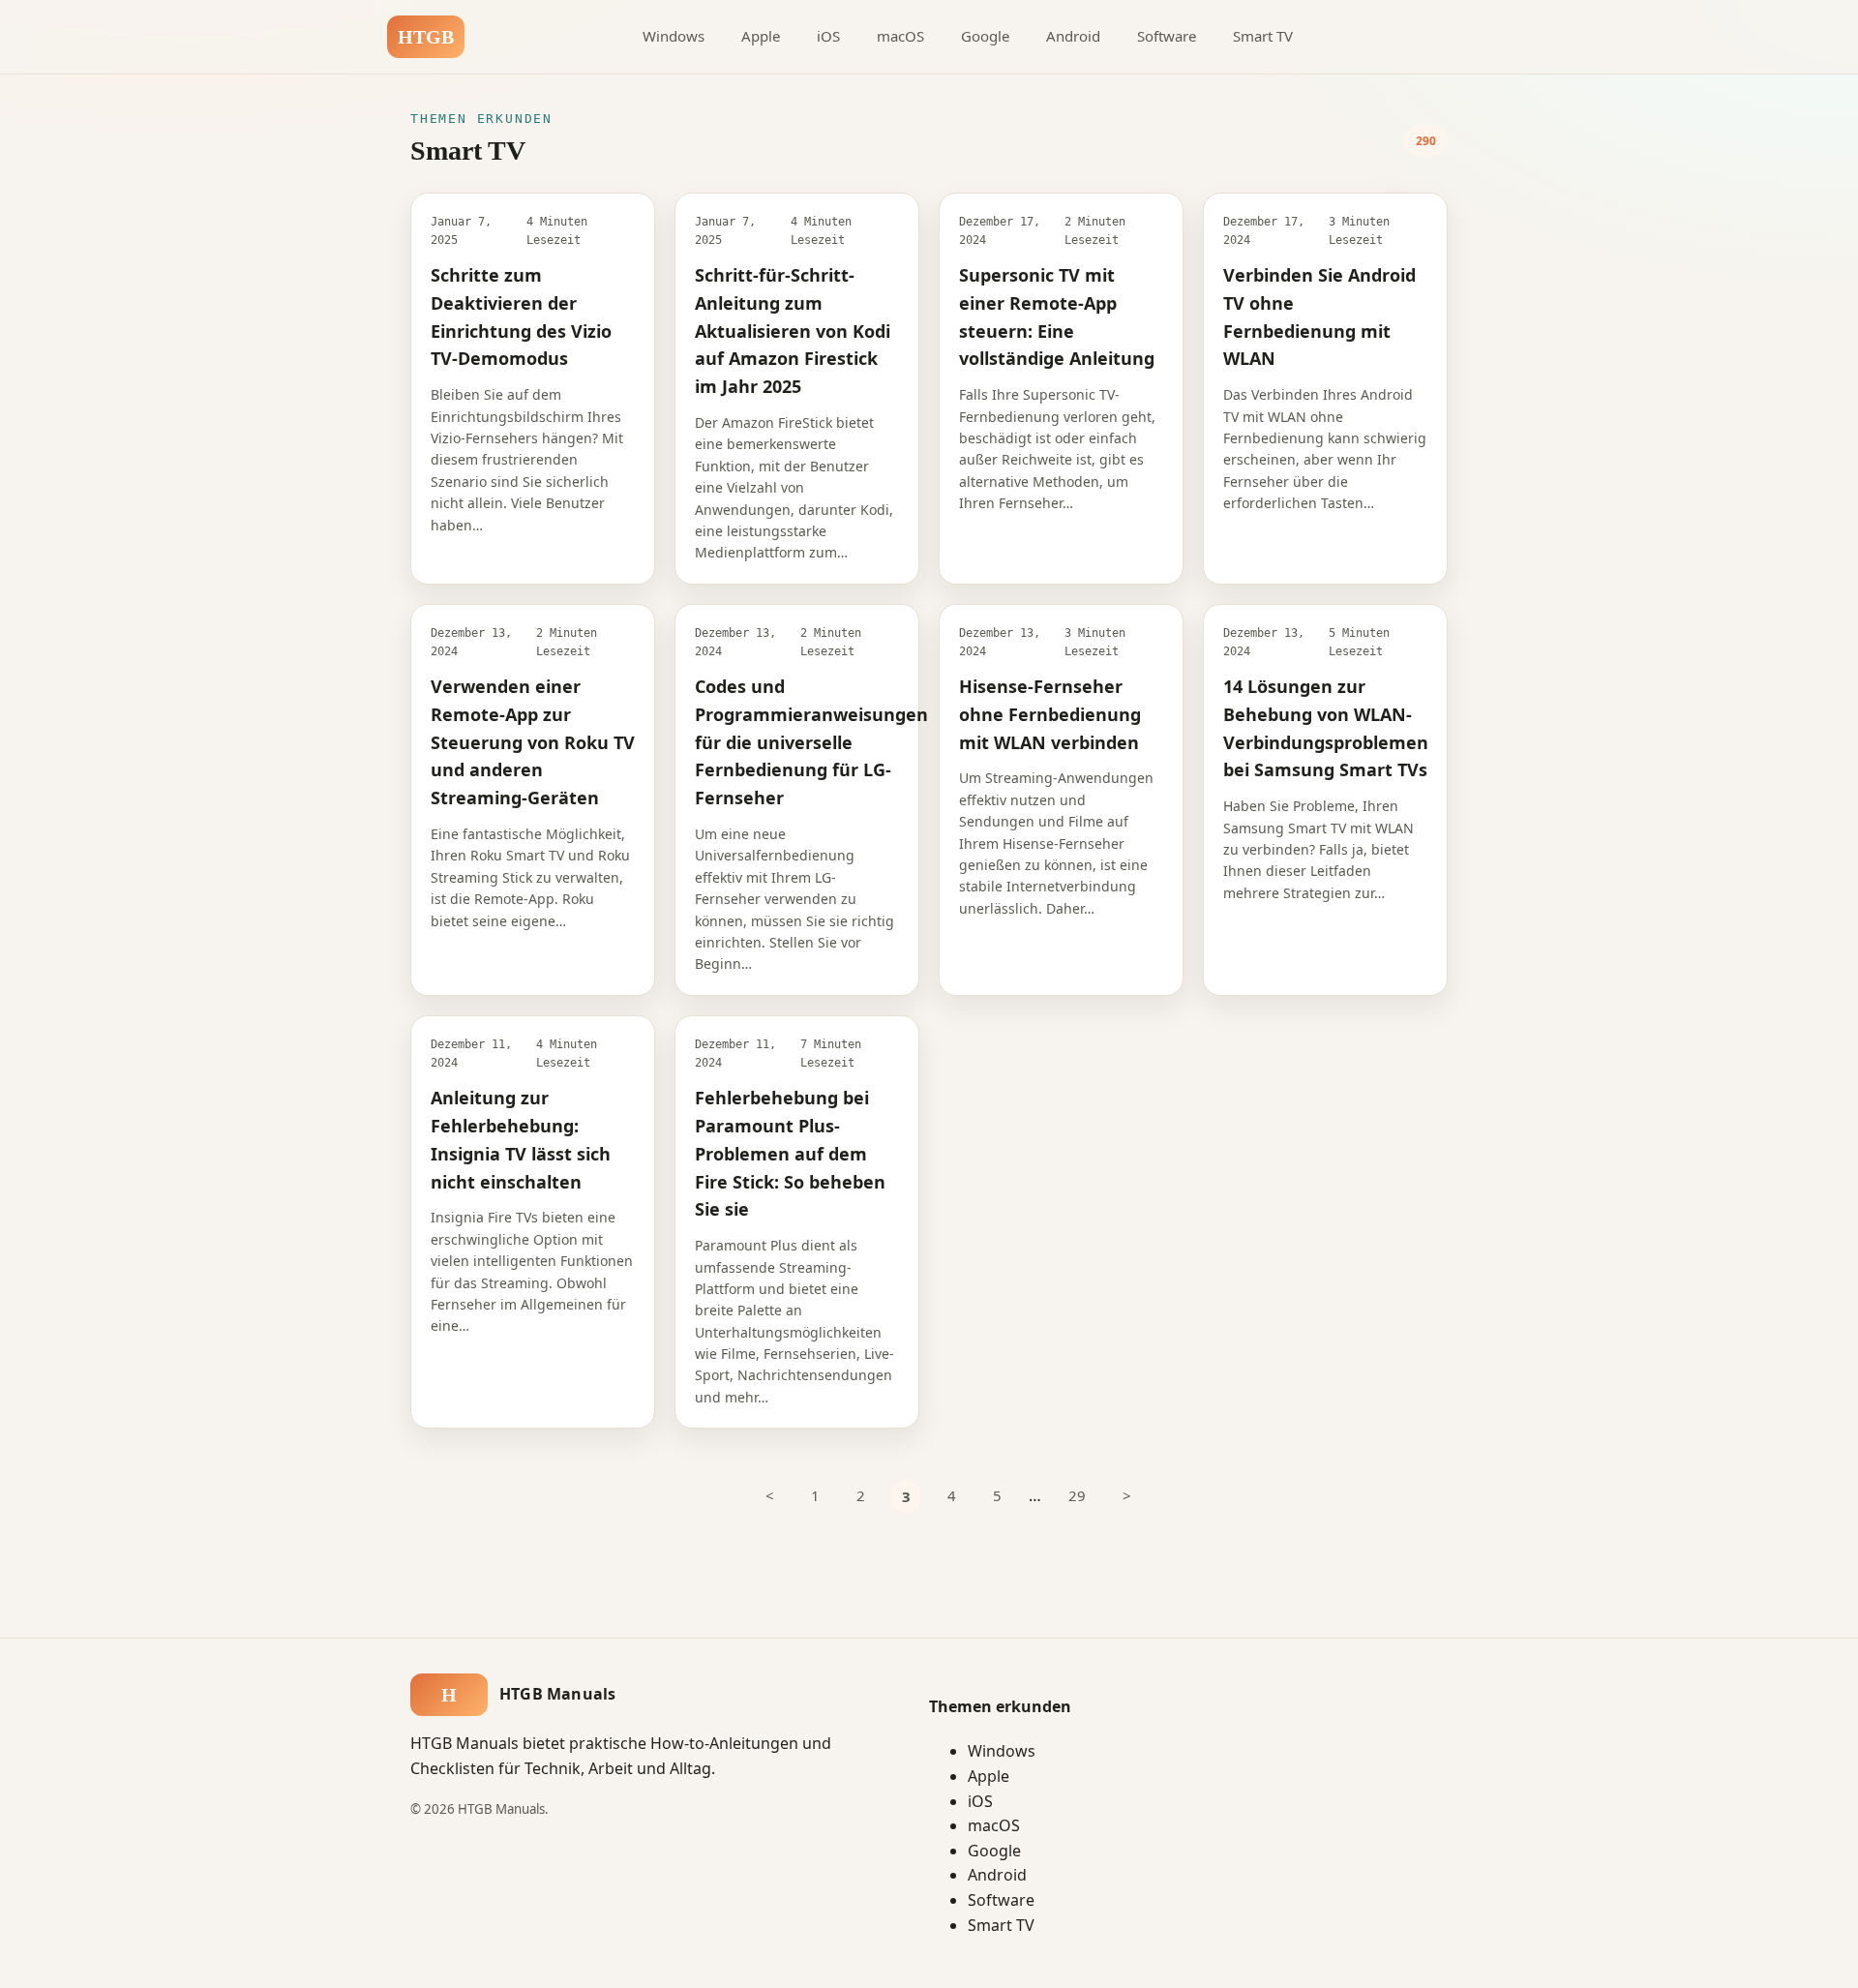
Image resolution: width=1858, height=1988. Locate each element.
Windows (674, 36)
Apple (761, 36)
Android (1073, 36)
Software (1167, 36)
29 (1077, 1495)
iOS (828, 36)
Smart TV (1263, 36)
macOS (900, 36)
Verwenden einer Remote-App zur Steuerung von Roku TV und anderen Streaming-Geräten (533, 742)
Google (985, 36)
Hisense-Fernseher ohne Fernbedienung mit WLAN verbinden (1050, 714)
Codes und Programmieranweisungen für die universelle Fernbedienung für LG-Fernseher (811, 742)
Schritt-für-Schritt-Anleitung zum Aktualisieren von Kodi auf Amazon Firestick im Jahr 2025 (793, 331)
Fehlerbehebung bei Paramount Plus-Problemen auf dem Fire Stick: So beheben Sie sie (790, 1153)
